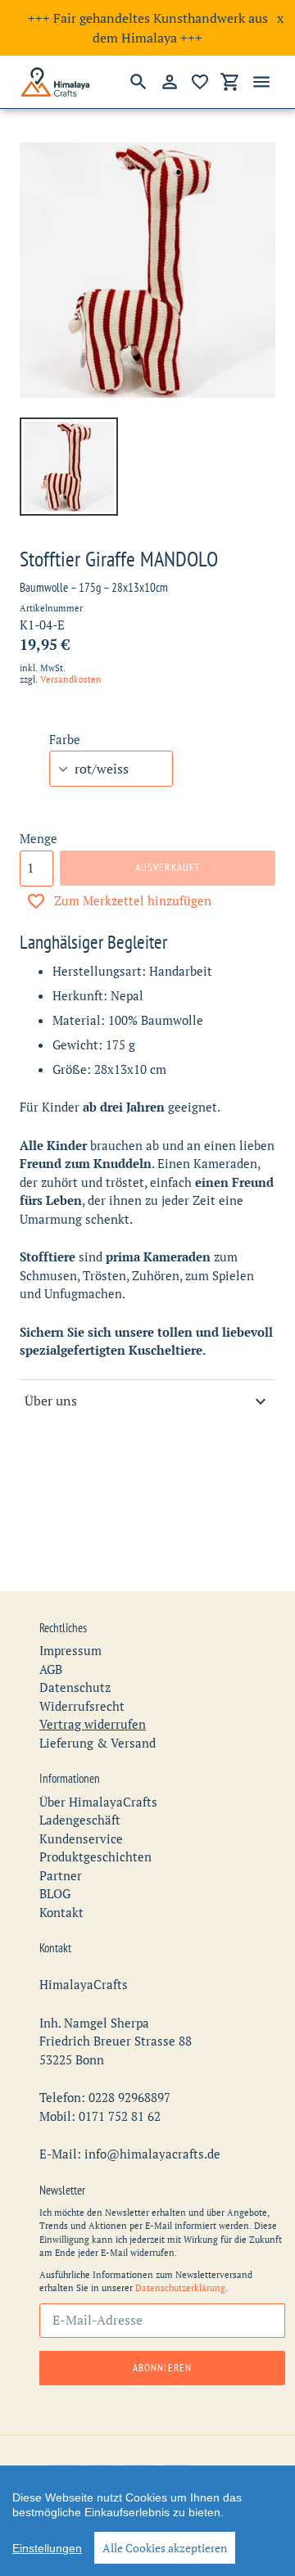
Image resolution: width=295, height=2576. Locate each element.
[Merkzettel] (200, 82)
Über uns (51, 1401)
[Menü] (261, 82)
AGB (51, 1669)
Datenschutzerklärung (180, 2288)
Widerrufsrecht (82, 1706)
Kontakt (61, 1912)
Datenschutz (75, 1687)
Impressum (70, 1650)
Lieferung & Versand (98, 1743)
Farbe (65, 739)
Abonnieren (162, 2368)
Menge (39, 838)
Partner (61, 1875)
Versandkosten (71, 679)
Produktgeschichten (95, 1856)
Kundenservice (81, 1838)
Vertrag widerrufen (93, 1724)
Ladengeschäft (80, 1820)
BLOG (55, 1893)
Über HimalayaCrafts (98, 1802)
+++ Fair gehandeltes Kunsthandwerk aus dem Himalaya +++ (148, 28)
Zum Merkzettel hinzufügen (133, 900)
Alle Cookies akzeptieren (165, 2548)
